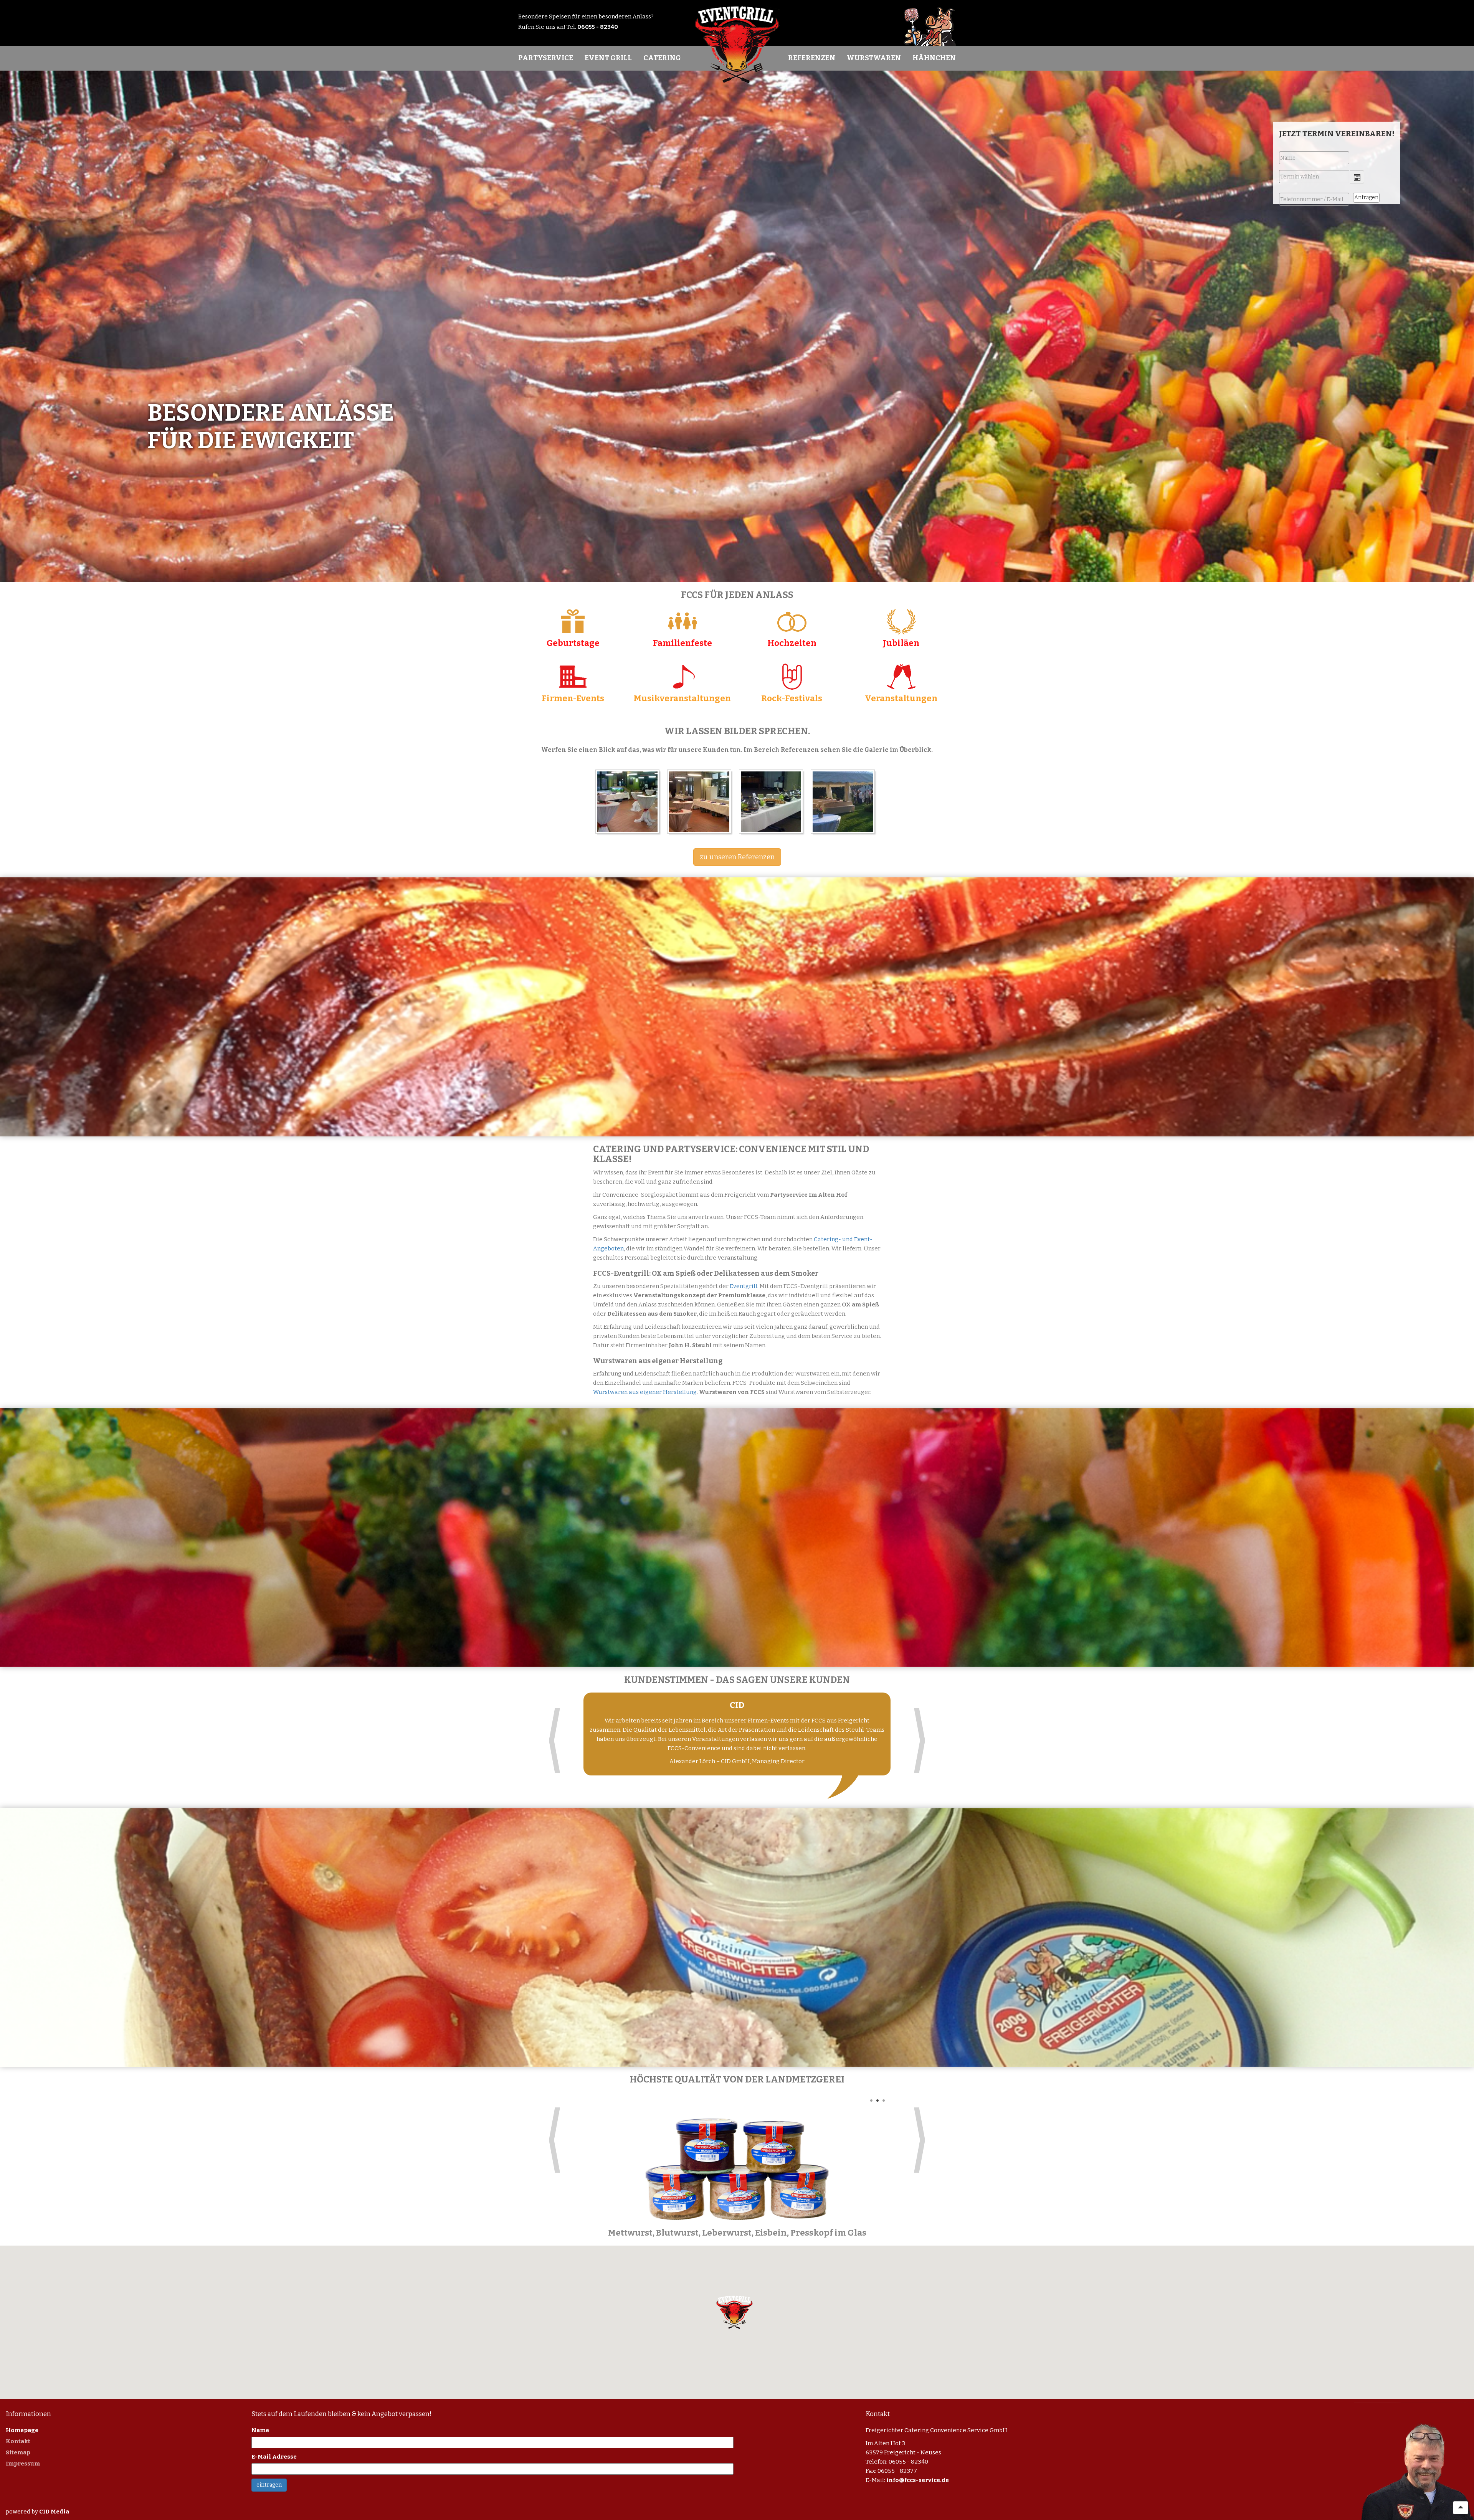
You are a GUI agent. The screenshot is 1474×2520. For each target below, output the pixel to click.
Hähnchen (934, 58)
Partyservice (546, 58)
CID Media (54, 2512)
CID (737, 1705)
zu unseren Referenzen (737, 857)
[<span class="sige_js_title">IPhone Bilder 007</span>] (701, 803)
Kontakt (18, 2441)
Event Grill (608, 58)
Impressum (23, 2464)
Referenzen (812, 58)
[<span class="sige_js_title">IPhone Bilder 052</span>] (845, 803)
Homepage (22, 2430)
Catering (662, 58)
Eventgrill (744, 1286)
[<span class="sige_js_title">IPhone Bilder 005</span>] (629, 803)
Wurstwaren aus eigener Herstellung (645, 1392)
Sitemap (18, 2452)
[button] (735, 2312)
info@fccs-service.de (918, 2480)
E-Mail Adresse (274, 2457)
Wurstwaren (874, 58)
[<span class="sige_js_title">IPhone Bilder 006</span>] (773, 803)
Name (260, 2430)
